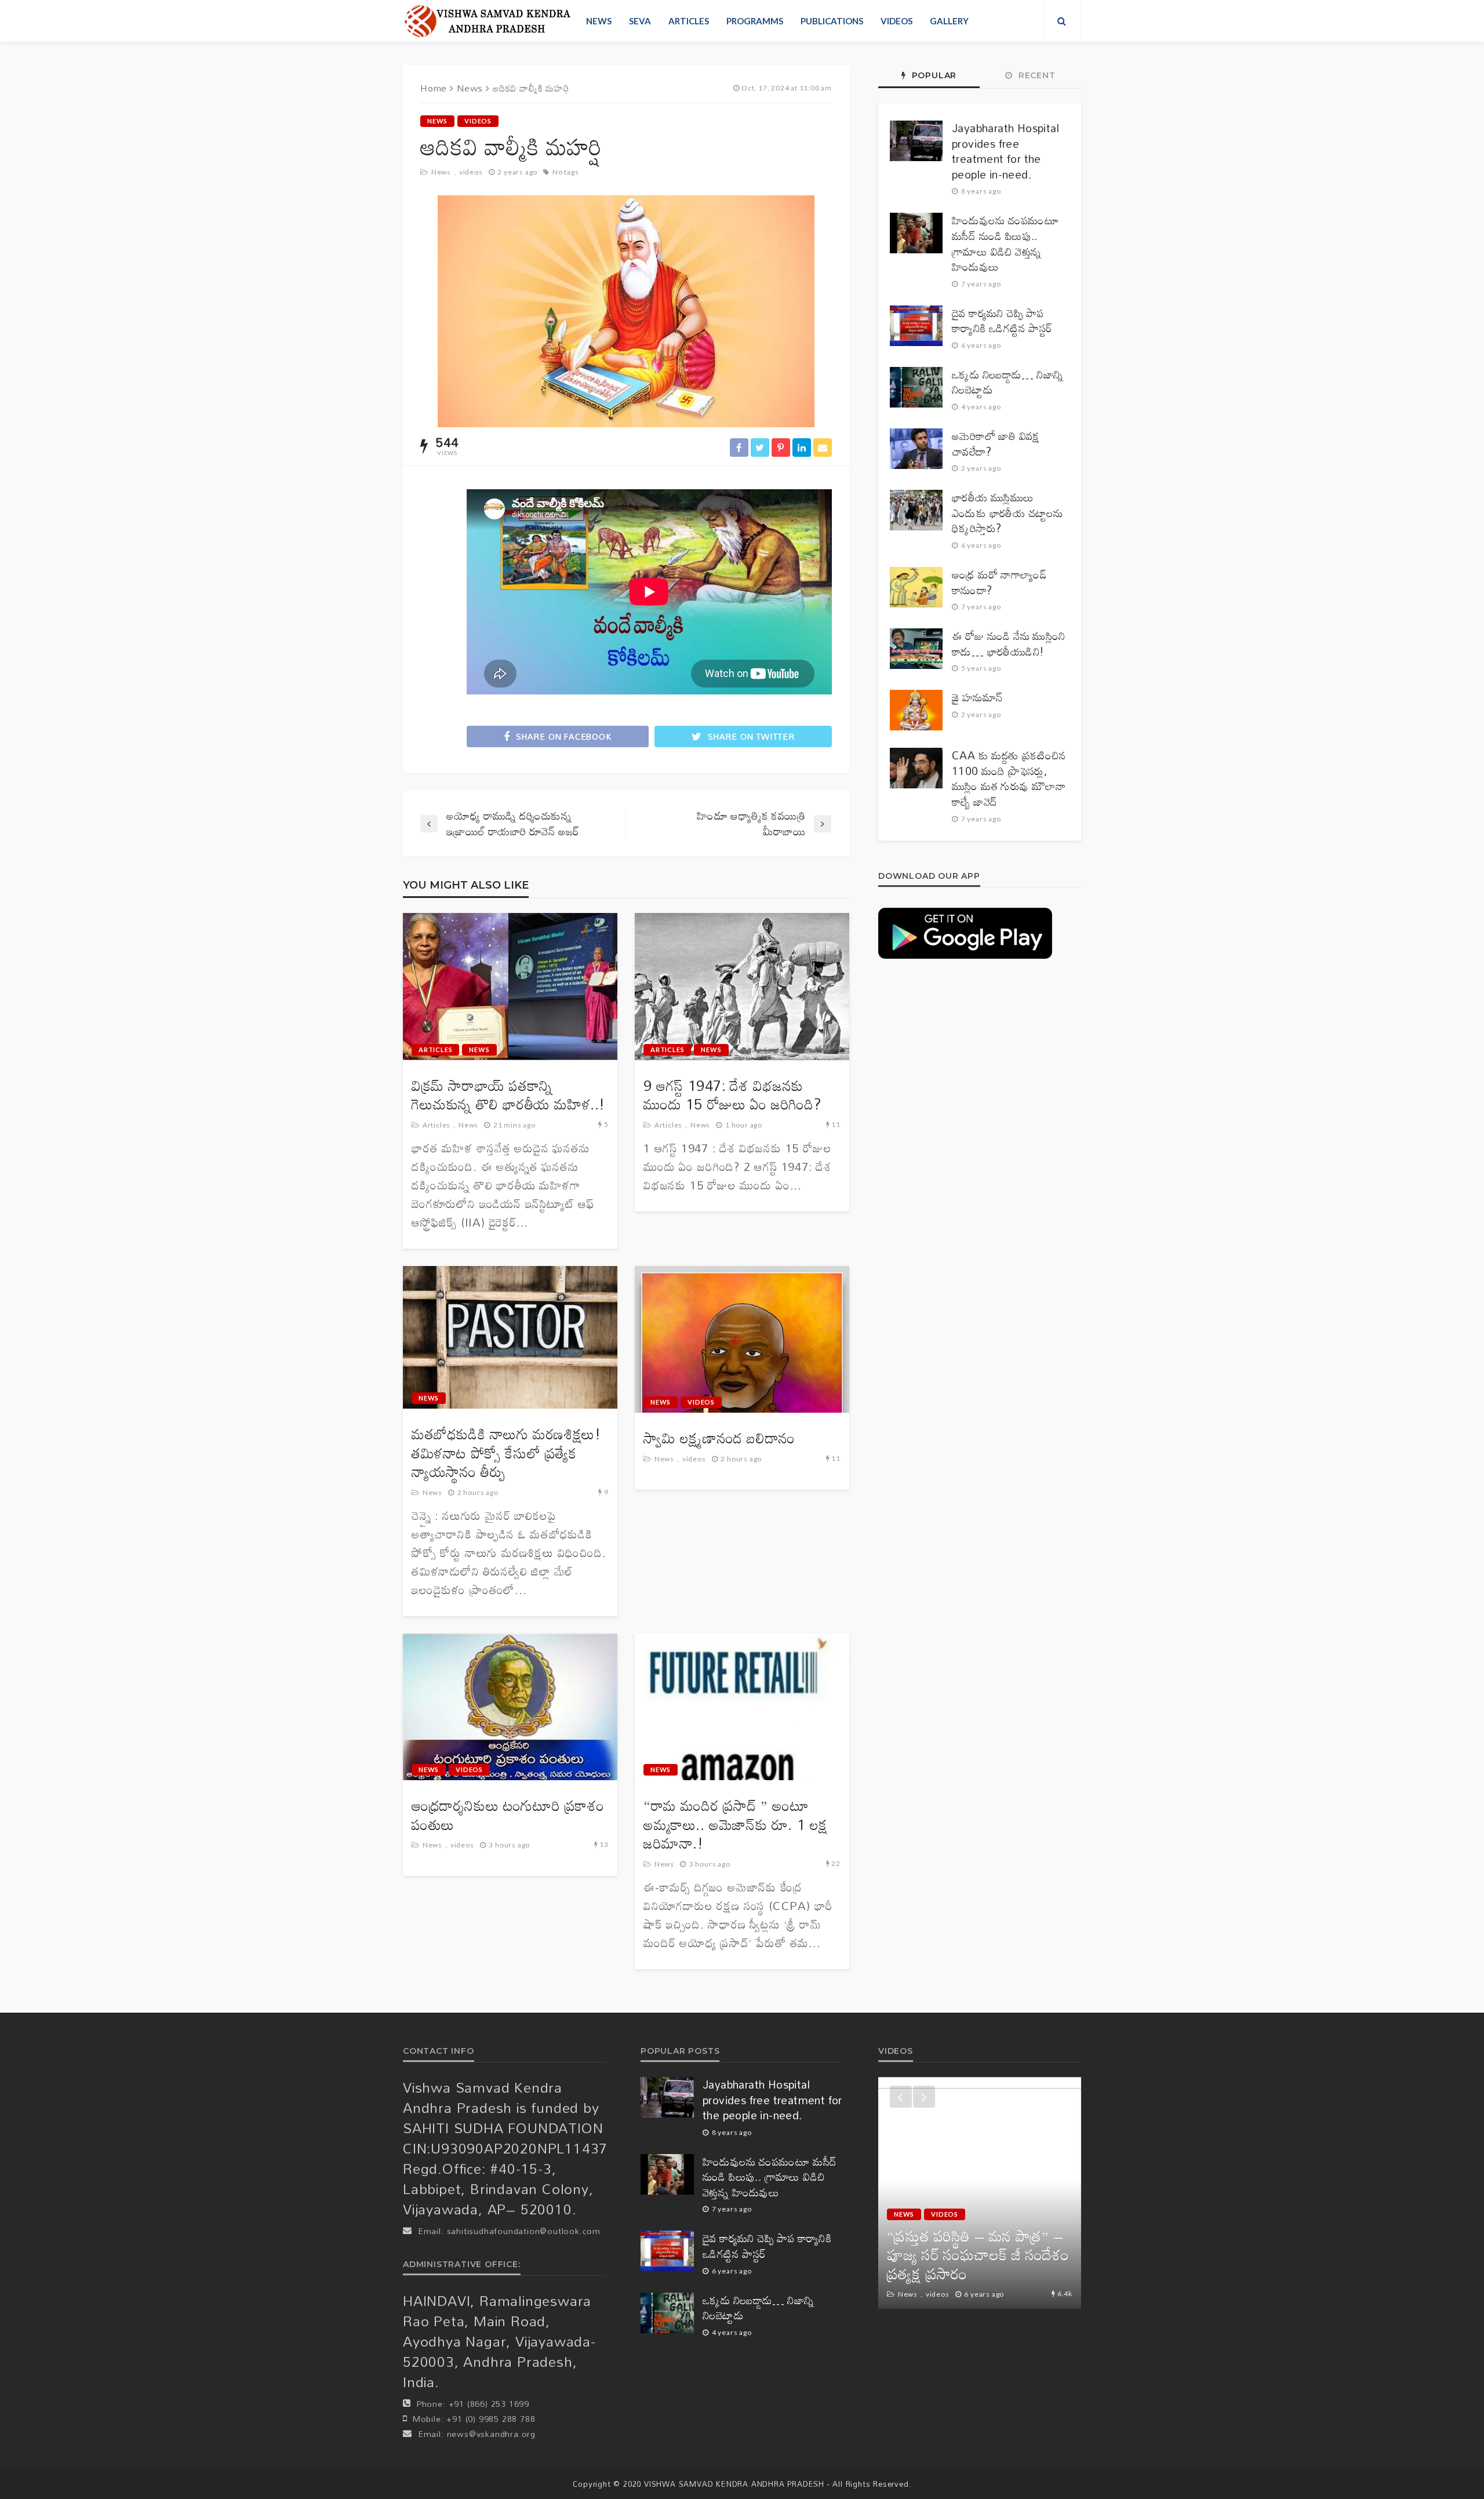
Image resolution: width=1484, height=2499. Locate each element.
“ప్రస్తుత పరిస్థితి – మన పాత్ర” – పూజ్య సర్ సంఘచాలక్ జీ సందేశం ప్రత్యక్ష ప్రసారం (978, 2255)
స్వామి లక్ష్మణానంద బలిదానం (719, 1438)
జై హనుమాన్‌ (977, 698)
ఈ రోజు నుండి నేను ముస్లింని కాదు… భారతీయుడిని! (1009, 644)
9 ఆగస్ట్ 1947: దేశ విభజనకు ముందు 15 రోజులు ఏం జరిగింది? (732, 1095)
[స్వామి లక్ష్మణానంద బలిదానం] (742, 1340)
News (599, 21)
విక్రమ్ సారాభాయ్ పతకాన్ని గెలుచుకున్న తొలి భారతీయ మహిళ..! (508, 1095)
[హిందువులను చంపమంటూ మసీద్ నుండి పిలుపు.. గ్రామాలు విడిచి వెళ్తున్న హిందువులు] (916, 233)
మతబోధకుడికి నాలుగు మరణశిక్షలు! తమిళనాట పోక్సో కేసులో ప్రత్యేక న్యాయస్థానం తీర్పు (506, 1453)
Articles (689, 21)
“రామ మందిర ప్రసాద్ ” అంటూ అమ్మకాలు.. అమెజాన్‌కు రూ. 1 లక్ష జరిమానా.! (736, 1825)
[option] (980, 2193)
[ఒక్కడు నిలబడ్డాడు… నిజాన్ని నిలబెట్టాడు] (916, 387)
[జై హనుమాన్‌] (916, 710)
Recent (1036, 75)
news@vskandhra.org (491, 2434)
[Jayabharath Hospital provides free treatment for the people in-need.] (916, 141)
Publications (832, 21)
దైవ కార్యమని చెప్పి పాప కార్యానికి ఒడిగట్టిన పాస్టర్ (1002, 321)
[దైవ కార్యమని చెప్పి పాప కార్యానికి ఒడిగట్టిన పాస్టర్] (916, 326)
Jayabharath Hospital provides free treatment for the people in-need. (1005, 151)
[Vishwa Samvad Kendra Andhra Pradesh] (487, 21)
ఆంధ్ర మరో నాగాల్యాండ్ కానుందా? (999, 582)
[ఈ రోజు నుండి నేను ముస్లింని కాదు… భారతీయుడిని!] (916, 649)
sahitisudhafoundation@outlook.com (524, 2231)
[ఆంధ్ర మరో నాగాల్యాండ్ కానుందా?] (916, 587)
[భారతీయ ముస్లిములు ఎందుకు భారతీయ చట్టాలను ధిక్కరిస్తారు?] (916, 510)
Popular (933, 75)
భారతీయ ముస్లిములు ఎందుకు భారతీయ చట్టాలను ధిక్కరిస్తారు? (1007, 513)
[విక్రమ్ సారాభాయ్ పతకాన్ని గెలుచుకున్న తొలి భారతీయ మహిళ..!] (510, 987)
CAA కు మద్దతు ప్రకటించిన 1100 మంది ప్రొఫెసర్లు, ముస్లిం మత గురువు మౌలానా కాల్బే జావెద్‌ (1009, 779)
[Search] (1062, 21)
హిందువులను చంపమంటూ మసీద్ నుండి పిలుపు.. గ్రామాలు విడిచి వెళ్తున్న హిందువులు (1005, 243)
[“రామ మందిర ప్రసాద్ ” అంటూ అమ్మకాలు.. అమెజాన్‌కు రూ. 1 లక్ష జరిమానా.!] (742, 1707)
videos (896, 21)
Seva (640, 21)
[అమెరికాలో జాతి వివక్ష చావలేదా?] (916, 449)
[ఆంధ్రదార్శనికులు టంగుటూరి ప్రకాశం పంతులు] (510, 1707)
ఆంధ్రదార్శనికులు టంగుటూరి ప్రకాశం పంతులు (508, 1815)
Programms (755, 21)
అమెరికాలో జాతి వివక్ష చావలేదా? (996, 444)
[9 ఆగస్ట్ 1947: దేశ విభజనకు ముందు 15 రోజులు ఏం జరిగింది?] (742, 987)
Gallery (949, 21)
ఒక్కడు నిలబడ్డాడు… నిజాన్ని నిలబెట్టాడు (1008, 382)
